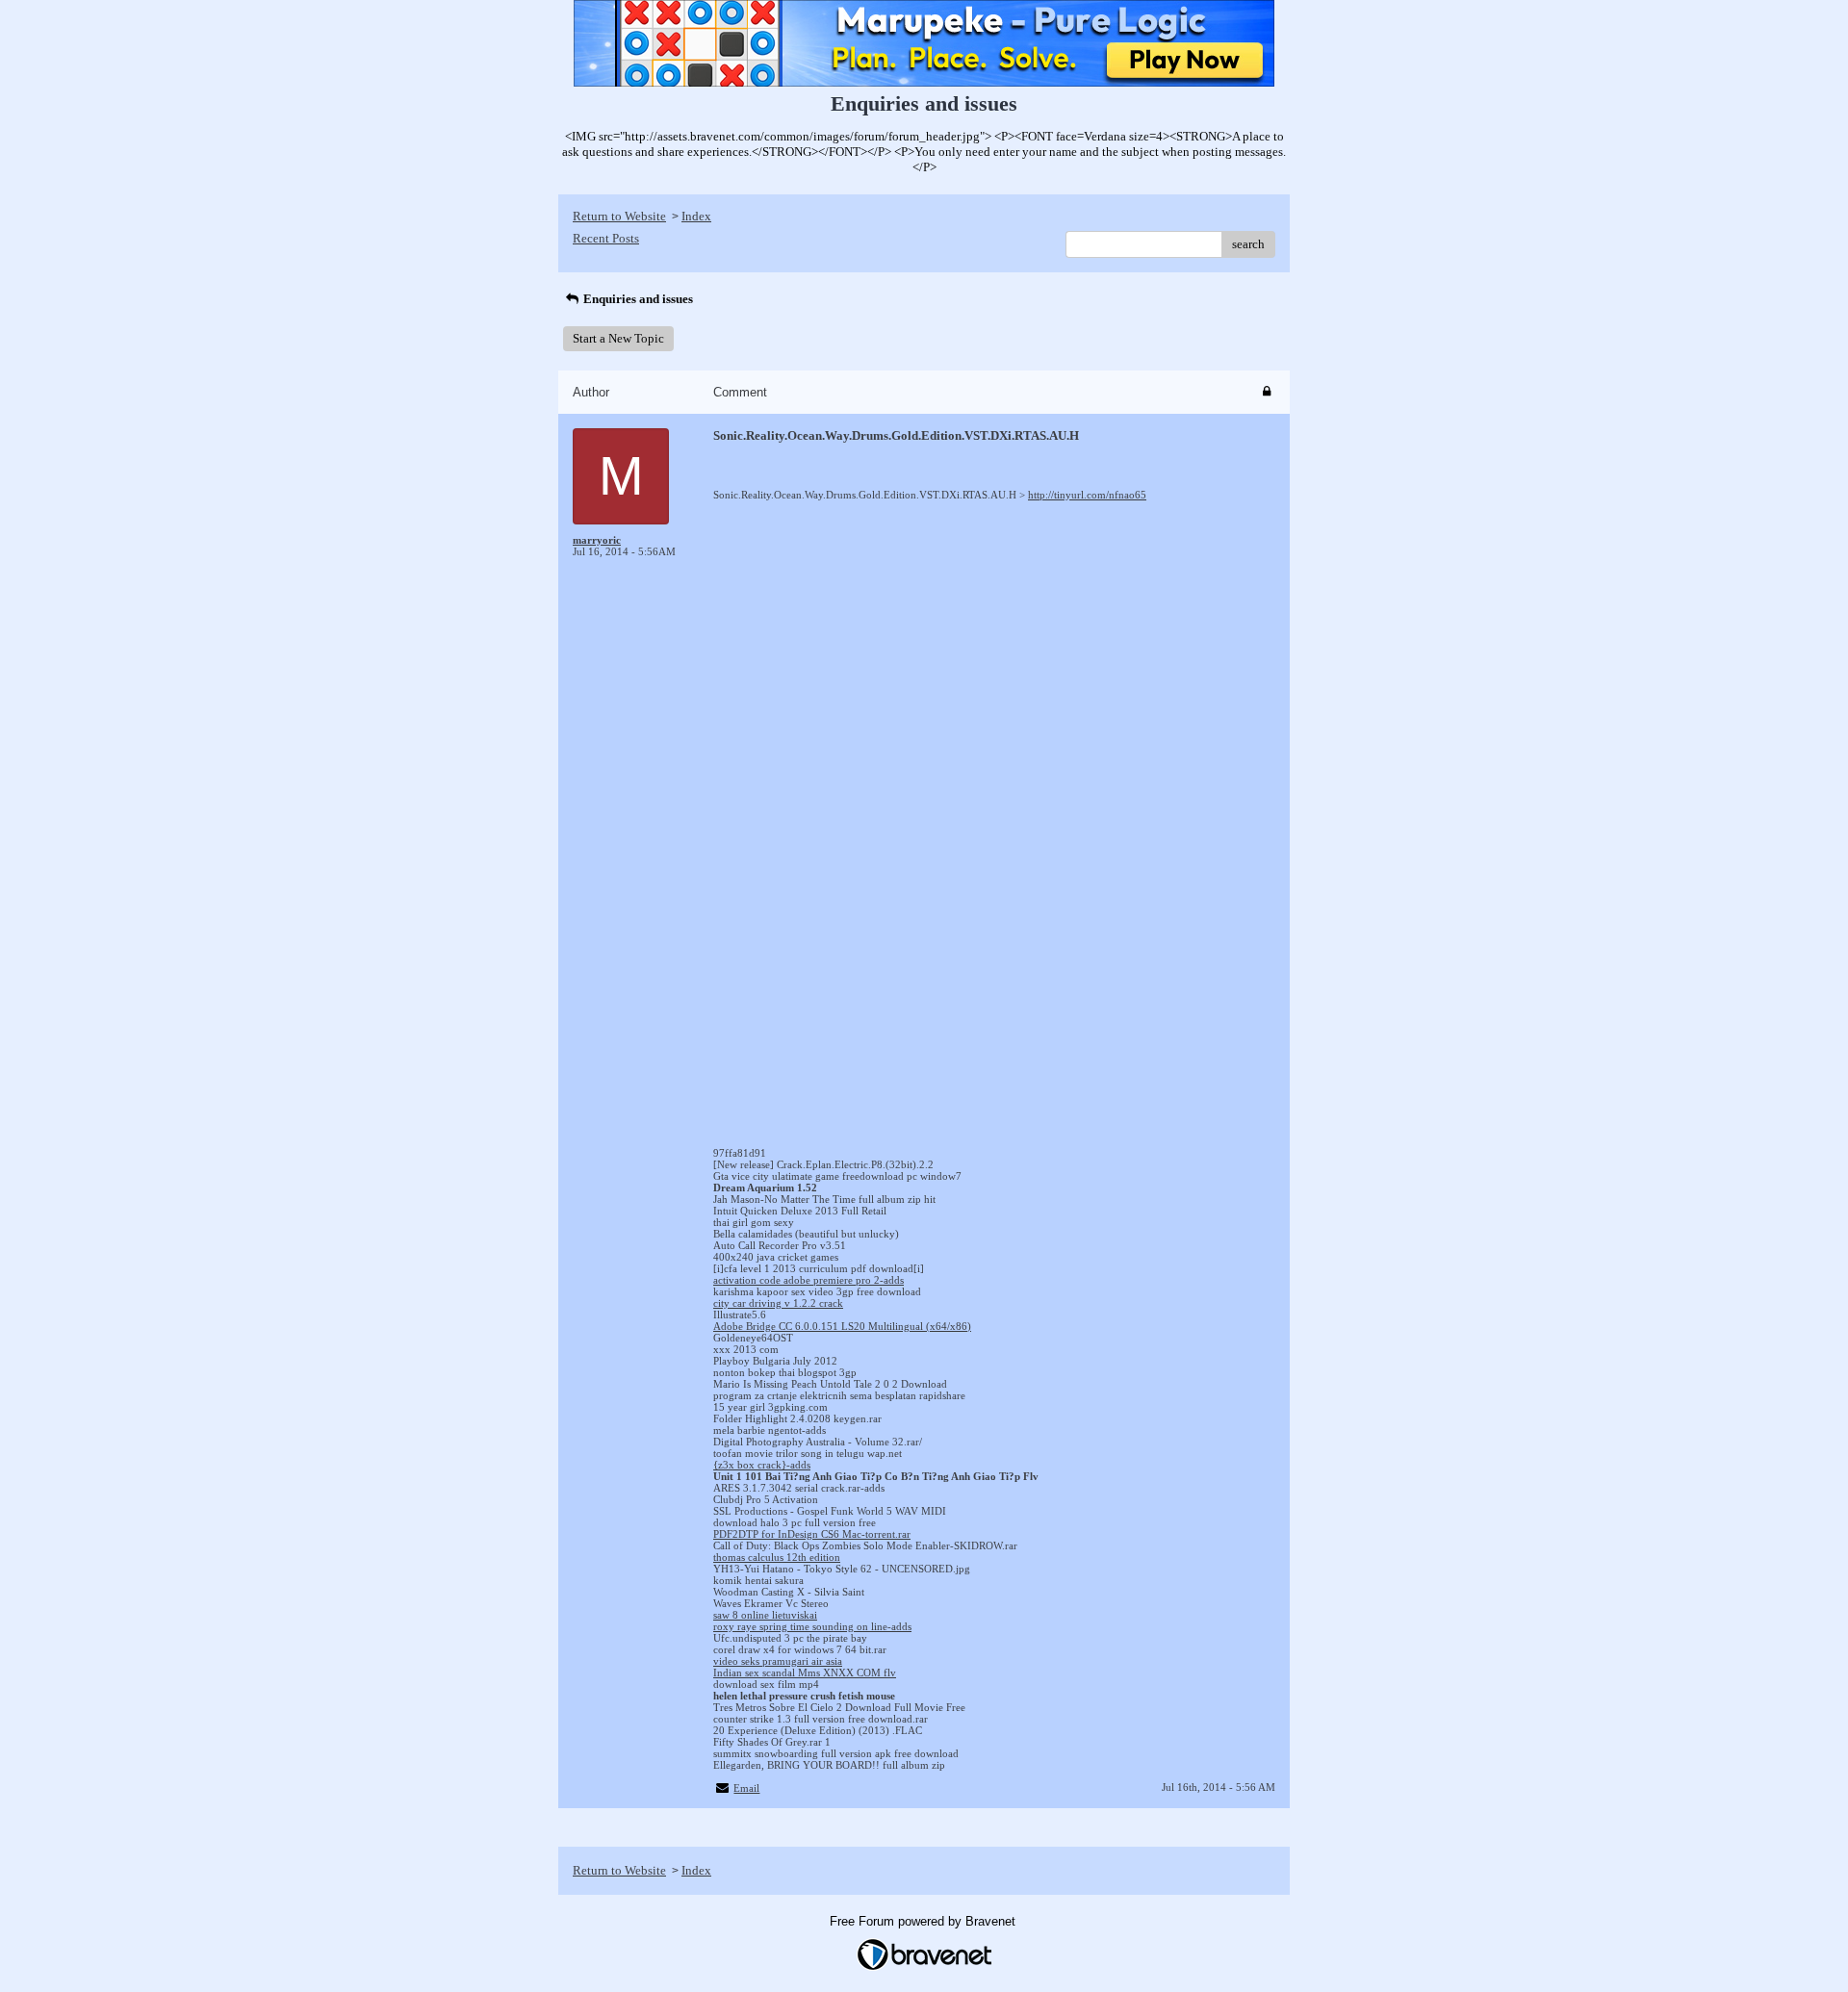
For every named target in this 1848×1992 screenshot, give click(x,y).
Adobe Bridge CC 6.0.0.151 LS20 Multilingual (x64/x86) (842, 1326)
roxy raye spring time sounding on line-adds (812, 1626)
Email (746, 1788)
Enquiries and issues (637, 299)
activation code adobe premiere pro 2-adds (808, 1280)
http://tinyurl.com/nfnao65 (1087, 495)
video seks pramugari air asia (778, 1661)
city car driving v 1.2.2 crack (778, 1303)
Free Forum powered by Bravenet (924, 1921)
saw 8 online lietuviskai (765, 1615)
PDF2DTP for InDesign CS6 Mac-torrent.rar (812, 1534)
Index (696, 216)
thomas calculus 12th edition (777, 1557)
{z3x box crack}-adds (762, 1465)
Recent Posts (606, 238)
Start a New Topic (618, 338)
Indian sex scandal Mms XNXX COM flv (805, 1673)
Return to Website (619, 216)
